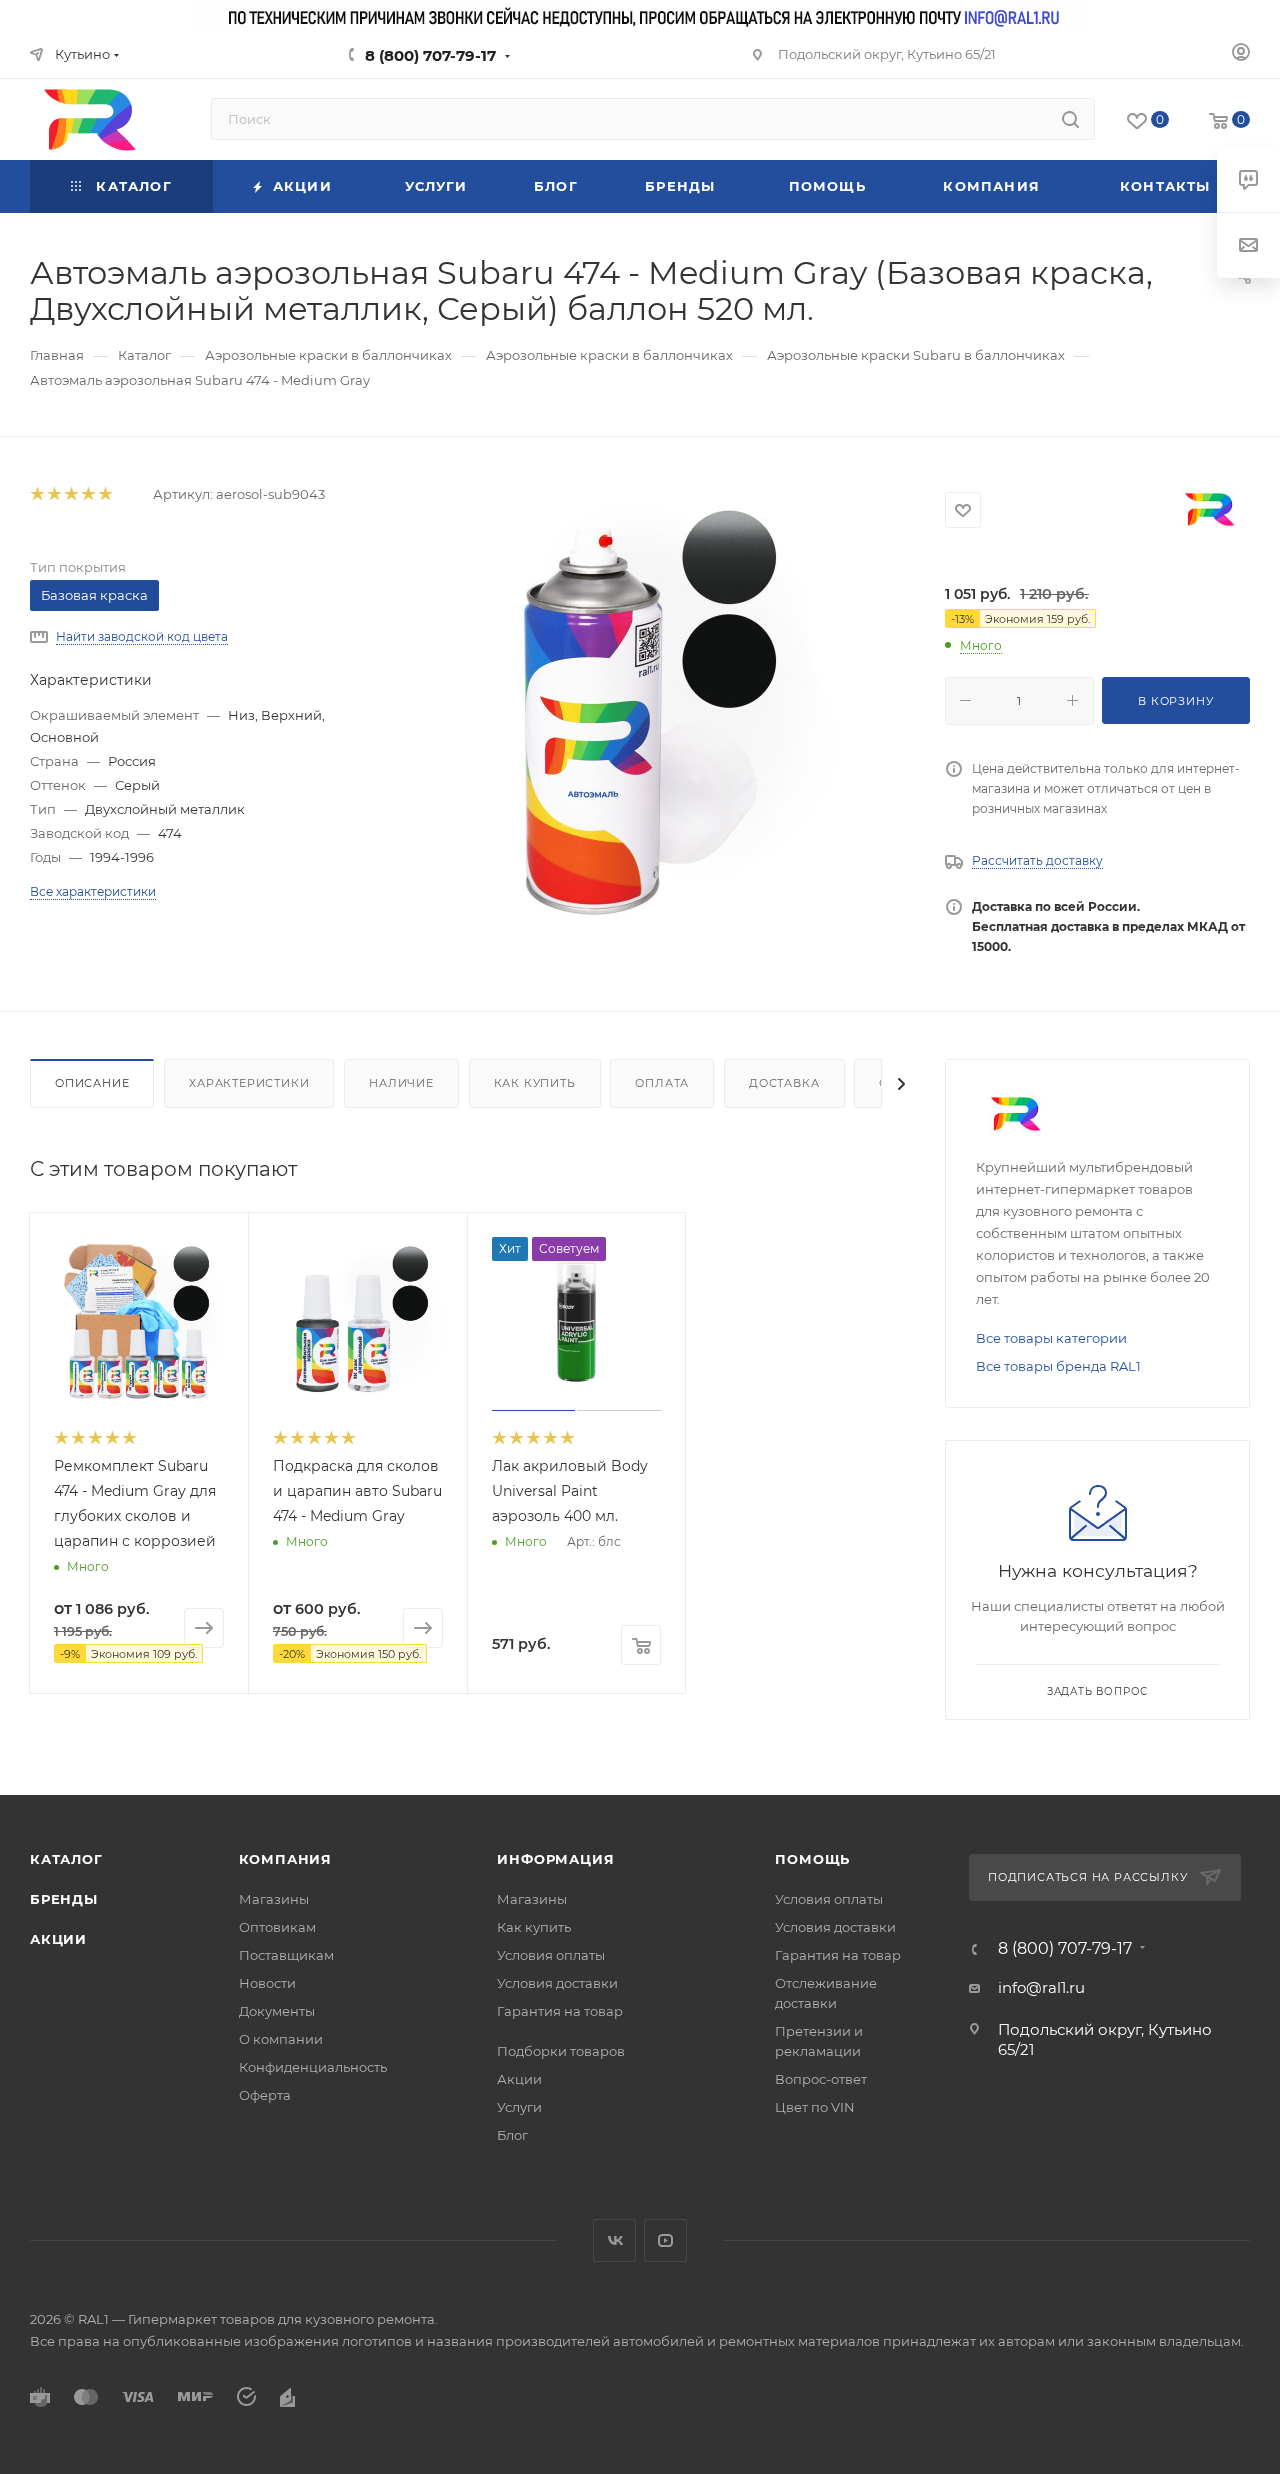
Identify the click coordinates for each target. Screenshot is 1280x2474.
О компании (281, 2039)
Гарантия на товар (560, 2011)
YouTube (665, 2240)
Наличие (401, 1083)
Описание (92, 1083)
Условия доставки (557, 1983)
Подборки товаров (561, 2051)
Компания (285, 1859)
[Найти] (1070, 119)
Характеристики (249, 1083)
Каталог (66, 1859)
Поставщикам (286, 1955)
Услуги (519, 2107)
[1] (36, 494)
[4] (87, 494)
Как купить (535, 1083)
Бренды (64, 1899)
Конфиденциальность (313, 2067)
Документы (277, 2011)
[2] (53, 494)
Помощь (812, 1859)
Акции (58, 1939)
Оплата (662, 1083)
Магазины (274, 1899)
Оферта (265, 2095)
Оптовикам (277, 1927)
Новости (267, 1983)
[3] (70, 494)
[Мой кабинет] (1241, 54)
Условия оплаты (551, 1955)
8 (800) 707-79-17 (430, 55)
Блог (512, 2135)
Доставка (784, 1083)
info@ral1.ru (1041, 1987)
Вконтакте (614, 2240)
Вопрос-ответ (821, 2079)
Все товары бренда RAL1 (1058, 1366)
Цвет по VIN (815, 2107)
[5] (104, 494)
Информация (555, 1859)
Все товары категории (1051, 1338)
